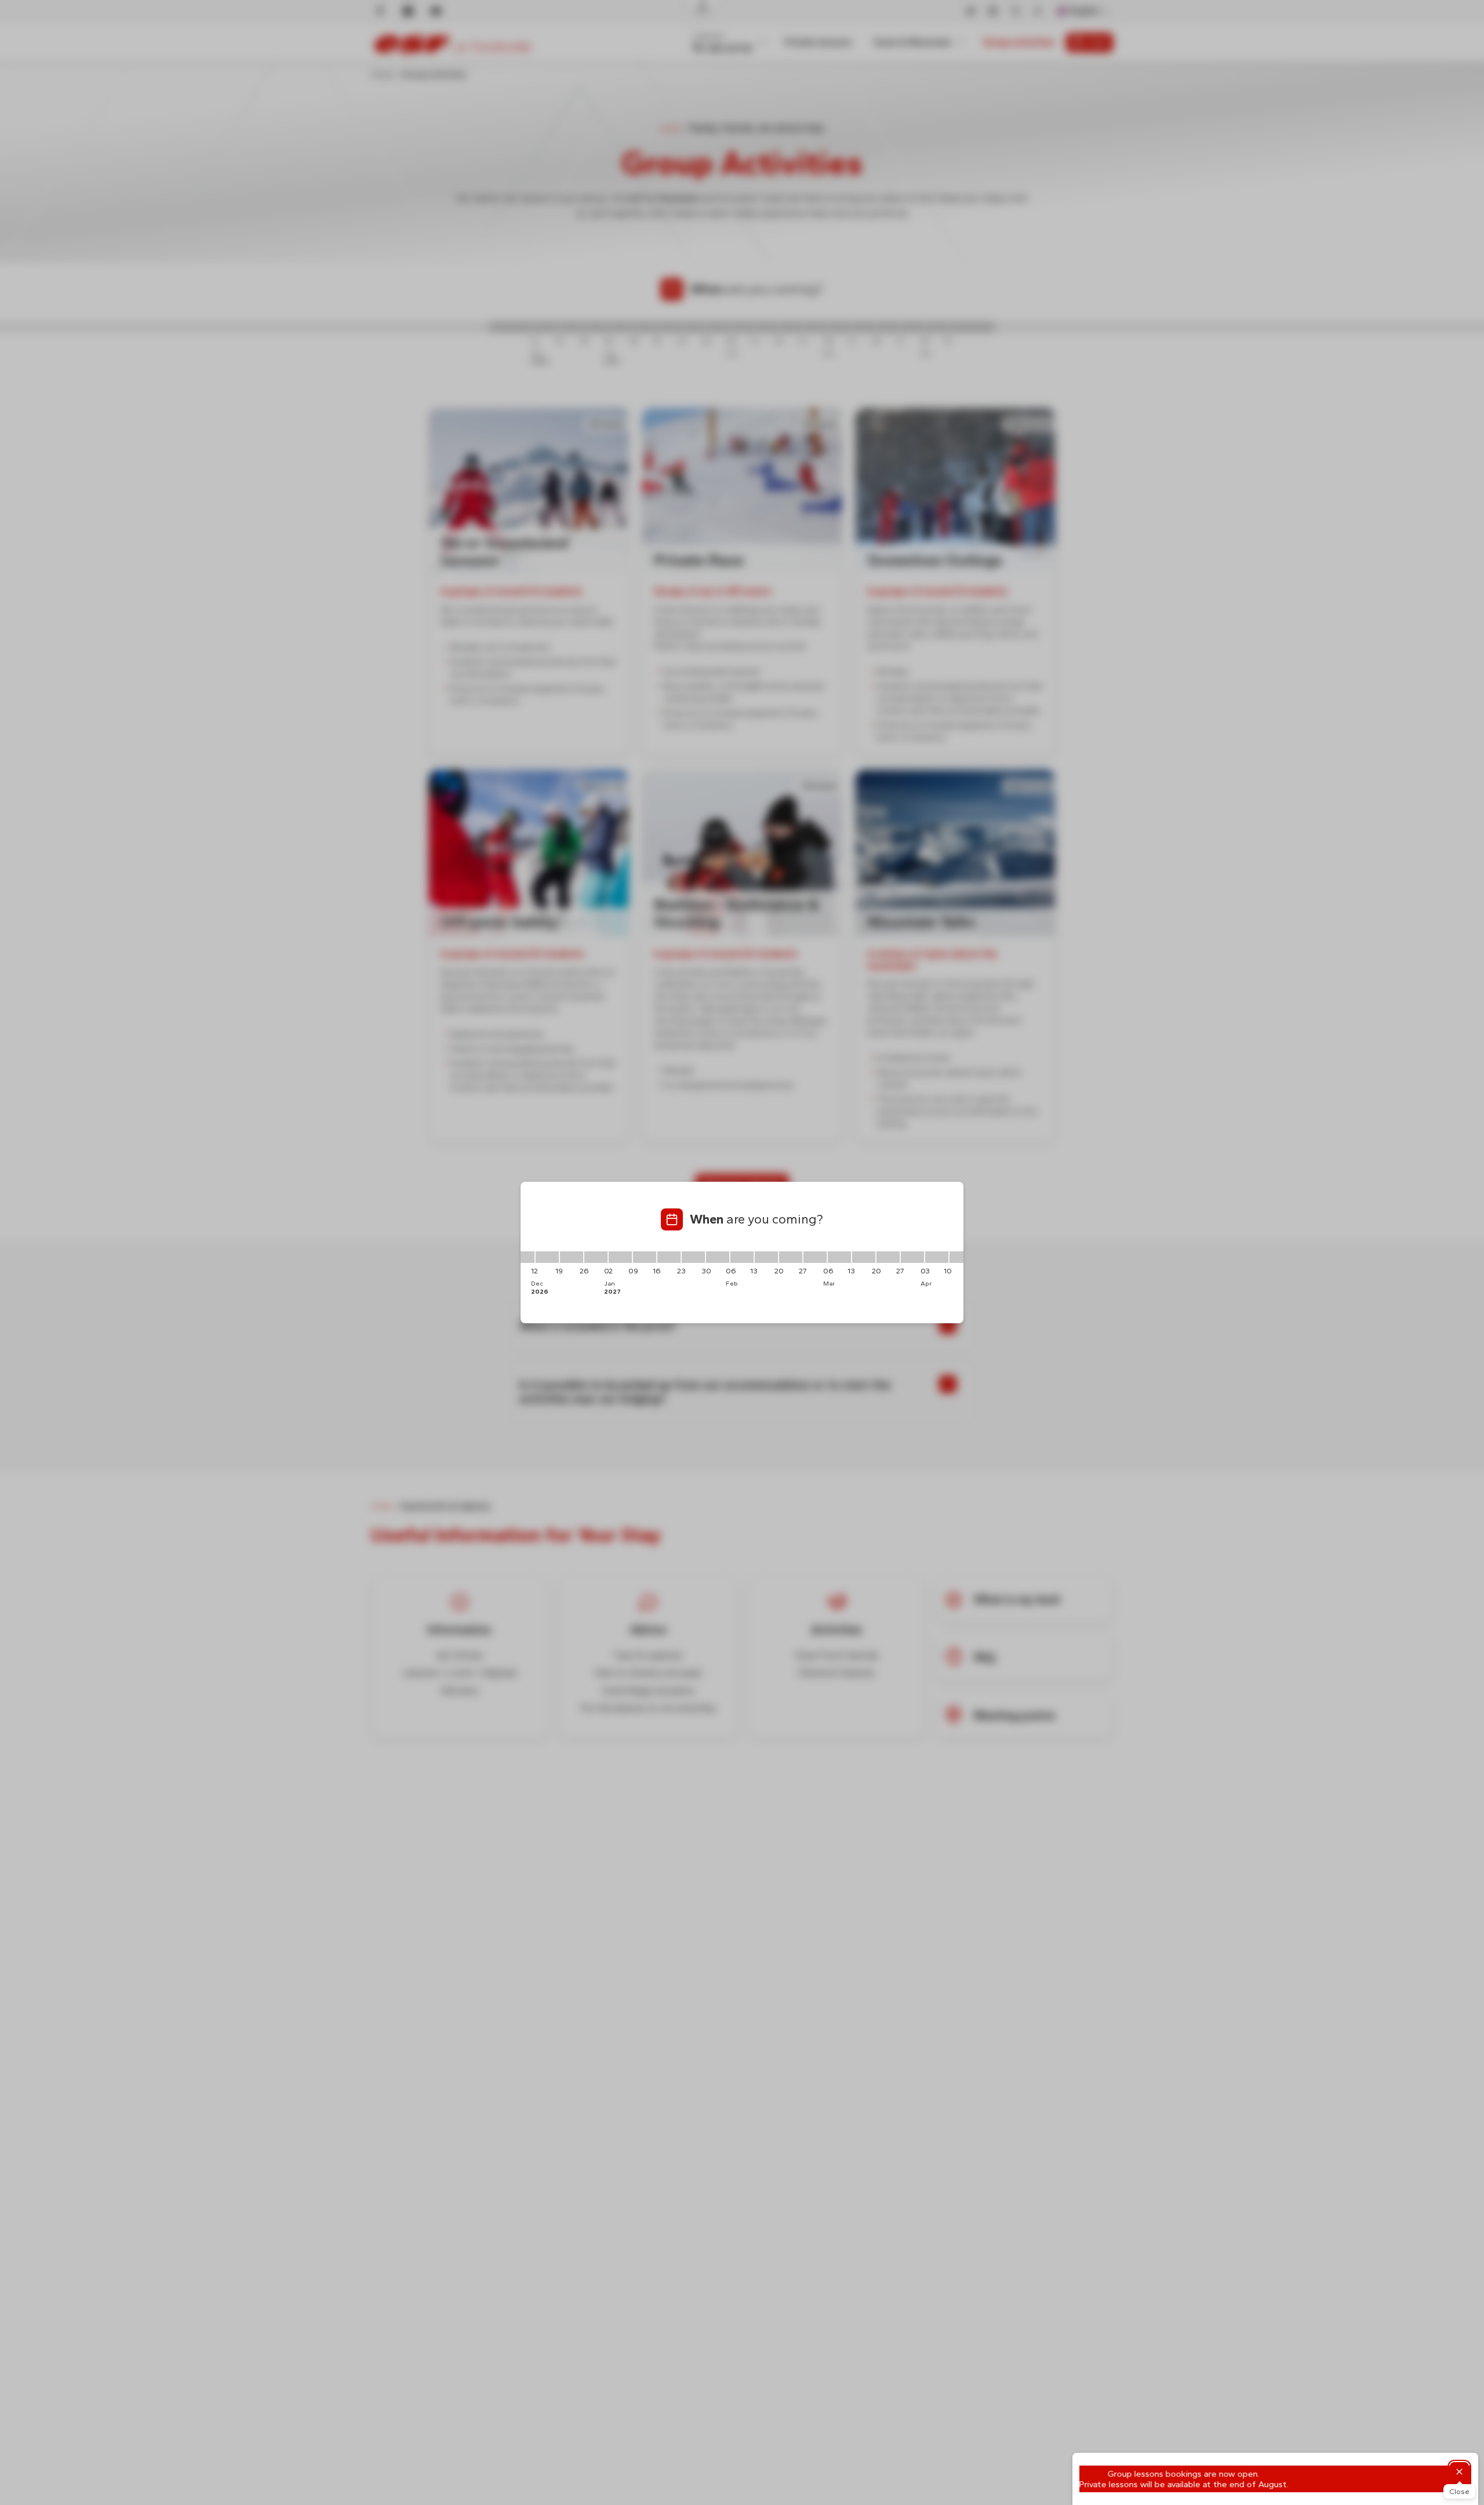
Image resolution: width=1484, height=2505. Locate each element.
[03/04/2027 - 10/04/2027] (937, 1257)
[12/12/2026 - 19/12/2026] (547, 1257)
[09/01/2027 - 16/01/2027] (645, 1257)
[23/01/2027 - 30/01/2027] (693, 1257)
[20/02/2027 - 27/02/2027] (791, 1257)
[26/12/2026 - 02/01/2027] (596, 1257)
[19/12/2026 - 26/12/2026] (572, 1257)
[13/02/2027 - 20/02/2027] (766, 1257)
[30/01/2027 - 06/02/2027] (718, 1257)
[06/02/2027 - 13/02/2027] (742, 1257)
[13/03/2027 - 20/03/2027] (864, 1257)
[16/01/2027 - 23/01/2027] (669, 1257)
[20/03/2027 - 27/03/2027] (888, 1257)
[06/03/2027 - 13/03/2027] (839, 1257)
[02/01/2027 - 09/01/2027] (620, 1257)
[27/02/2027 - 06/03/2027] (815, 1257)
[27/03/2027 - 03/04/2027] (912, 1257)
